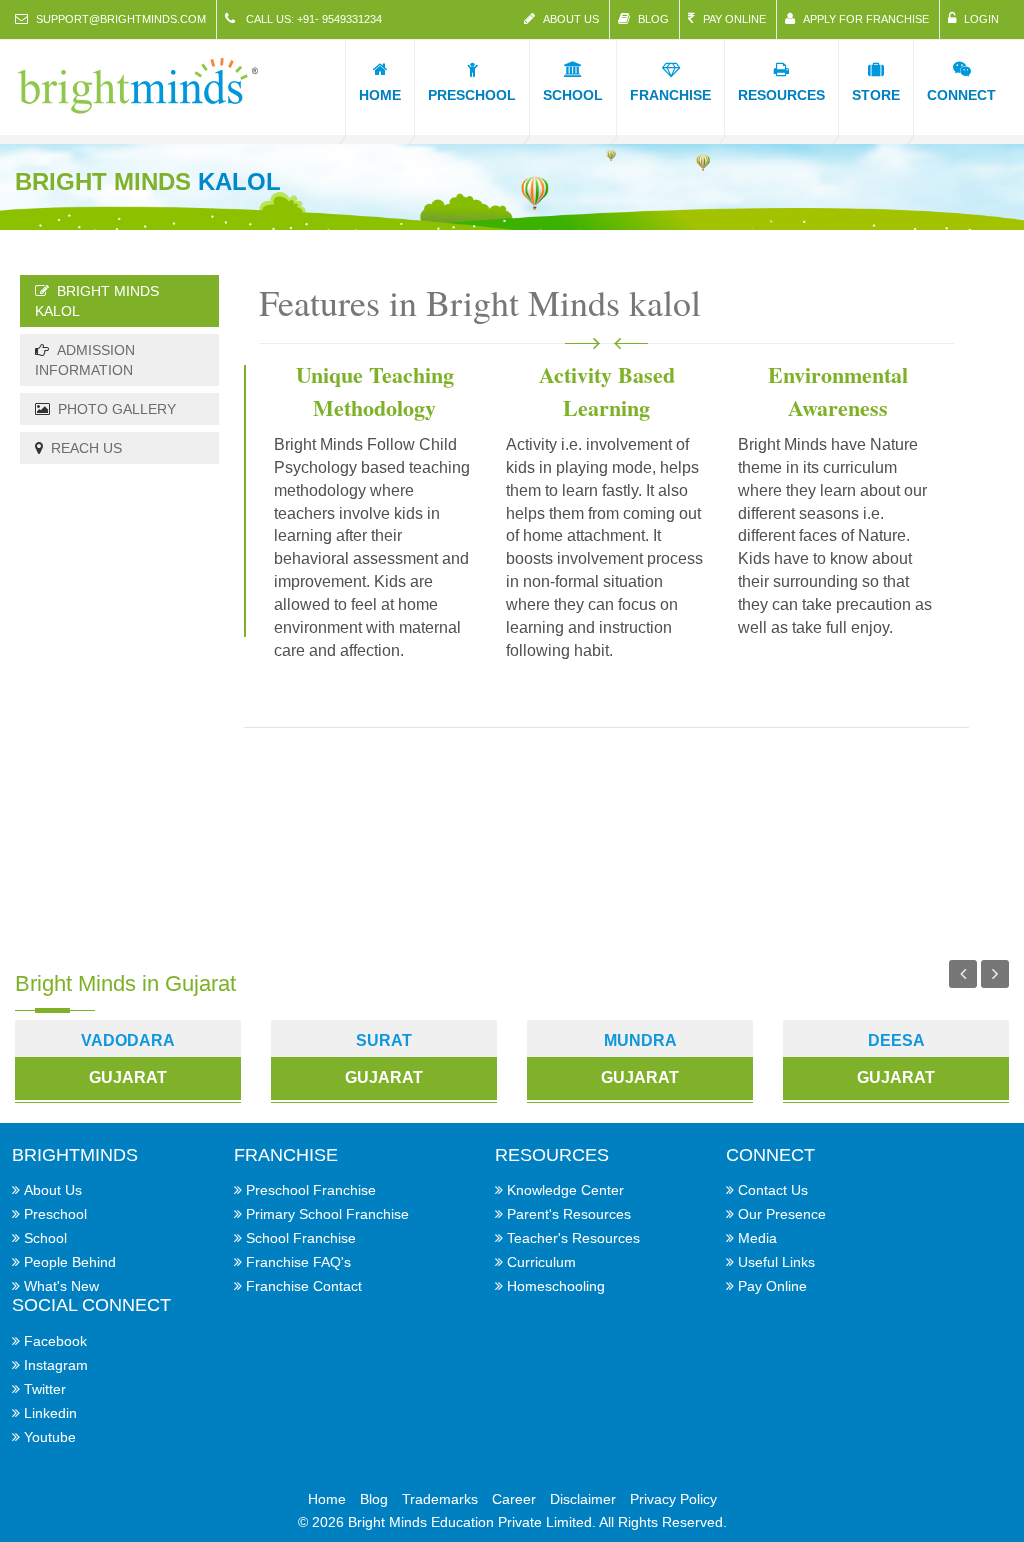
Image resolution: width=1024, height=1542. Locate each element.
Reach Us (86, 448)
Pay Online (734, 19)
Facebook (55, 1341)
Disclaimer (583, 1499)
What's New (61, 1286)
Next (995, 974)
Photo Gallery (117, 409)
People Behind (70, 1262)
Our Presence (782, 1214)
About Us (571, 19)
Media (757, 1238)
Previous (963, 974)
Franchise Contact (304, 1286)
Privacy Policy (673, 1499)
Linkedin (50, 1413)
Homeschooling (556, 1286)
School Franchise (301, 1238)
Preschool (55, 1214)
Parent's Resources (569, 1214)
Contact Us (773, 1190)
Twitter (45, 1389)
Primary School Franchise (327, 1214)
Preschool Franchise (311, 1190)
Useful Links (776, 1262)
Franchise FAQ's (298, 1262)
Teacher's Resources (573, 1238)
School (45, 1238)
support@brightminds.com (121, 19)
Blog (653, 19)
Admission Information (85, 360)
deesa (896, 1040)
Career (514, 1499)
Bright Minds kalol (97, 301)
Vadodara (128, 1040)
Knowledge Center (565, 1190)
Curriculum (541, 1262)
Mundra (640, 1040)
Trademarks (440, 1499)
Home (327, 1499)
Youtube (50, 1437)
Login (981, 19)
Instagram (56, 1365)
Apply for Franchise (866, 19)
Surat (384, 1040)
